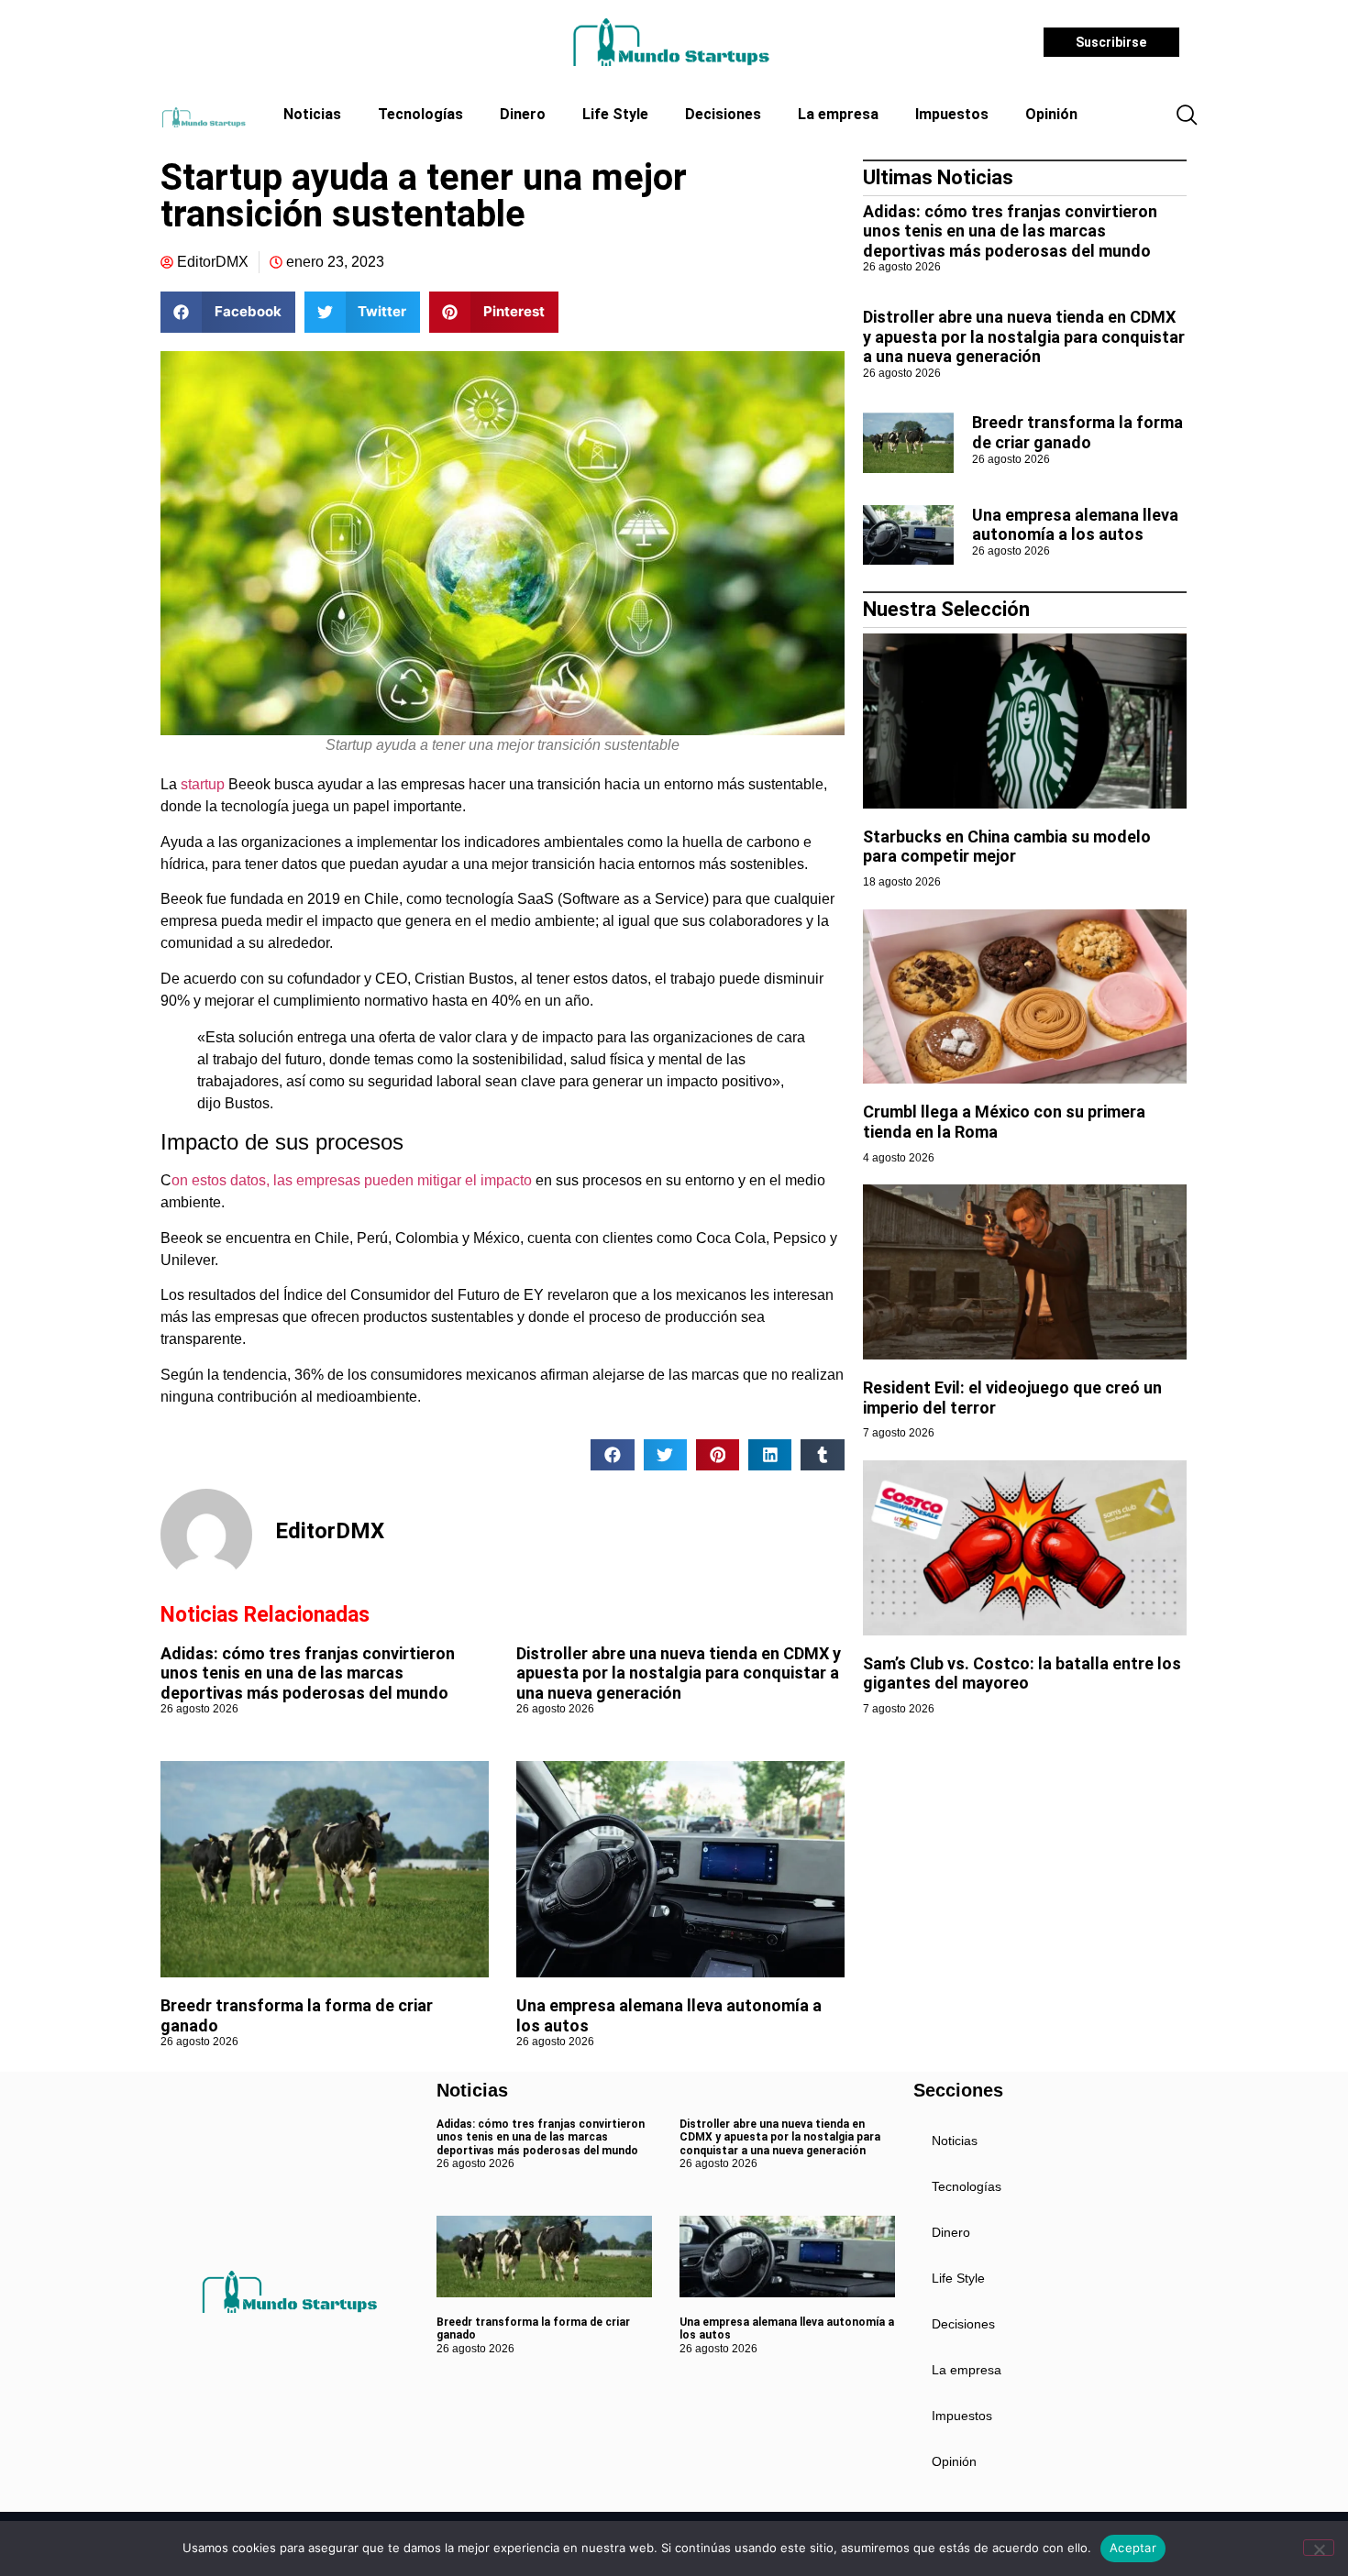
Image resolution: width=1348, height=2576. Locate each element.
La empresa (838, 114)
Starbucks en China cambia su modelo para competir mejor (1007, 847)
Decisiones (723, 114)
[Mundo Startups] (671, 42)
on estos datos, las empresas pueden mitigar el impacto (352, 1180)
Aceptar (1133, 2548)
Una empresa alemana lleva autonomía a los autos (1075, 525)
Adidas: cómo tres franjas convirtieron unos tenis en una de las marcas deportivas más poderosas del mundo (308, 1673)
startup (203, 784)
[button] (1187, 116)
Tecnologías (420, 114)
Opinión (1051, 114)
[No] (1319, 2548)
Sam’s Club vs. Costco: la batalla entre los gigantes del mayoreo (1022, 1673)
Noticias (312, 114)
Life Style (615, 114)
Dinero (523, 114)
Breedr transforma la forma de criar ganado (1077, 432)
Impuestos (952, 114)
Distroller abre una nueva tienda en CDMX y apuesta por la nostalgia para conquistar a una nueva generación (679, 1673)
